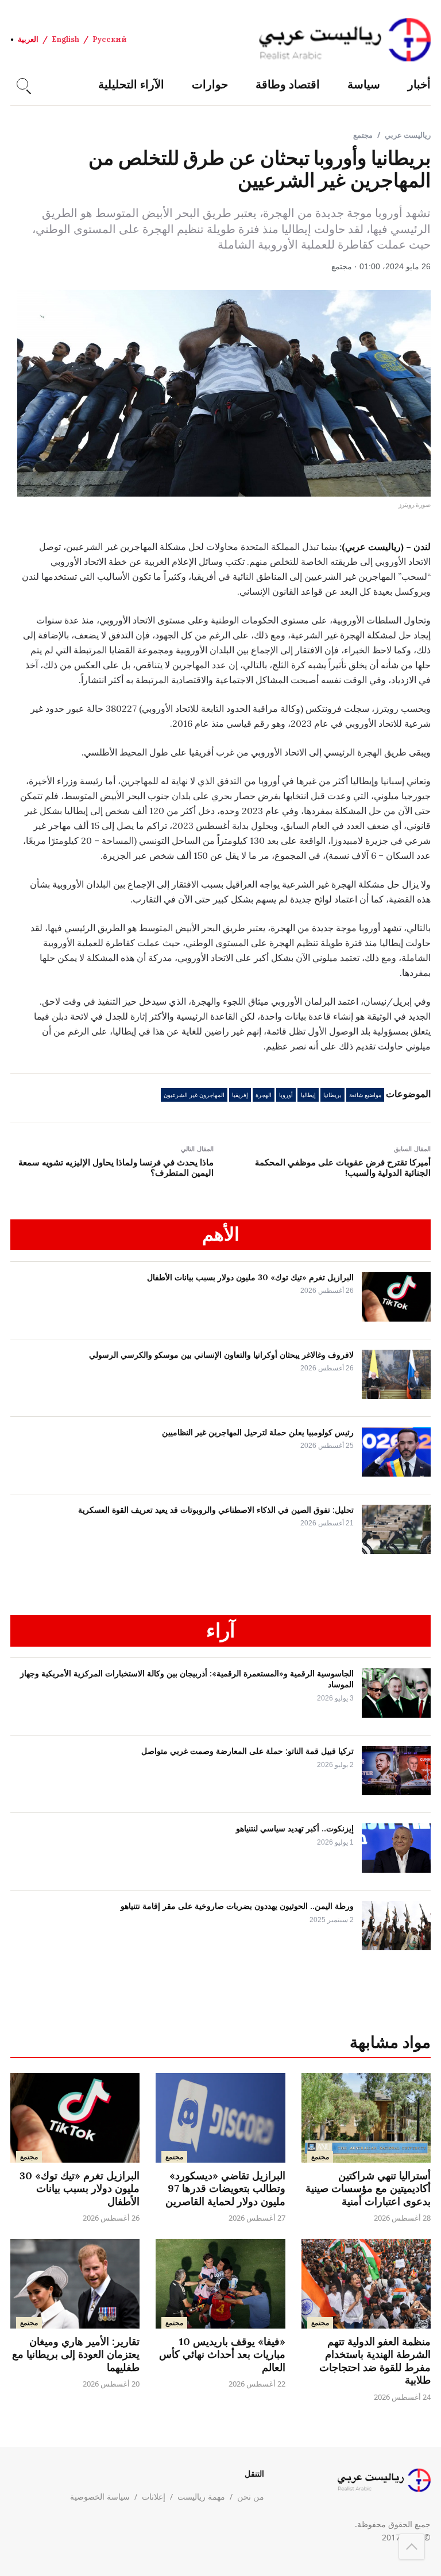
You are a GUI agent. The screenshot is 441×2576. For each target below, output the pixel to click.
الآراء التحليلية (131, 84)
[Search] (22, 84)
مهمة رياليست (201, 2496)
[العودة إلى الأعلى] (412, 2547)
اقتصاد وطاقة (288, 84)
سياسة (364, 84)
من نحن (251, 2496)
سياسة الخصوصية (100, 2496)
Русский (110, 39)
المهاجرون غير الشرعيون (194, 1095)
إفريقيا (240, 1095)
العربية (28, 39)
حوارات (210, 84)
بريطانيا (332, 1095)
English (65, 39)
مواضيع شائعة (365, 1095)
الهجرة (264, 1095)
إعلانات (154, 2496)
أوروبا (286, 1095)
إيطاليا (308, 1095)
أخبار (419, 84)
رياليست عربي (408, 135)
